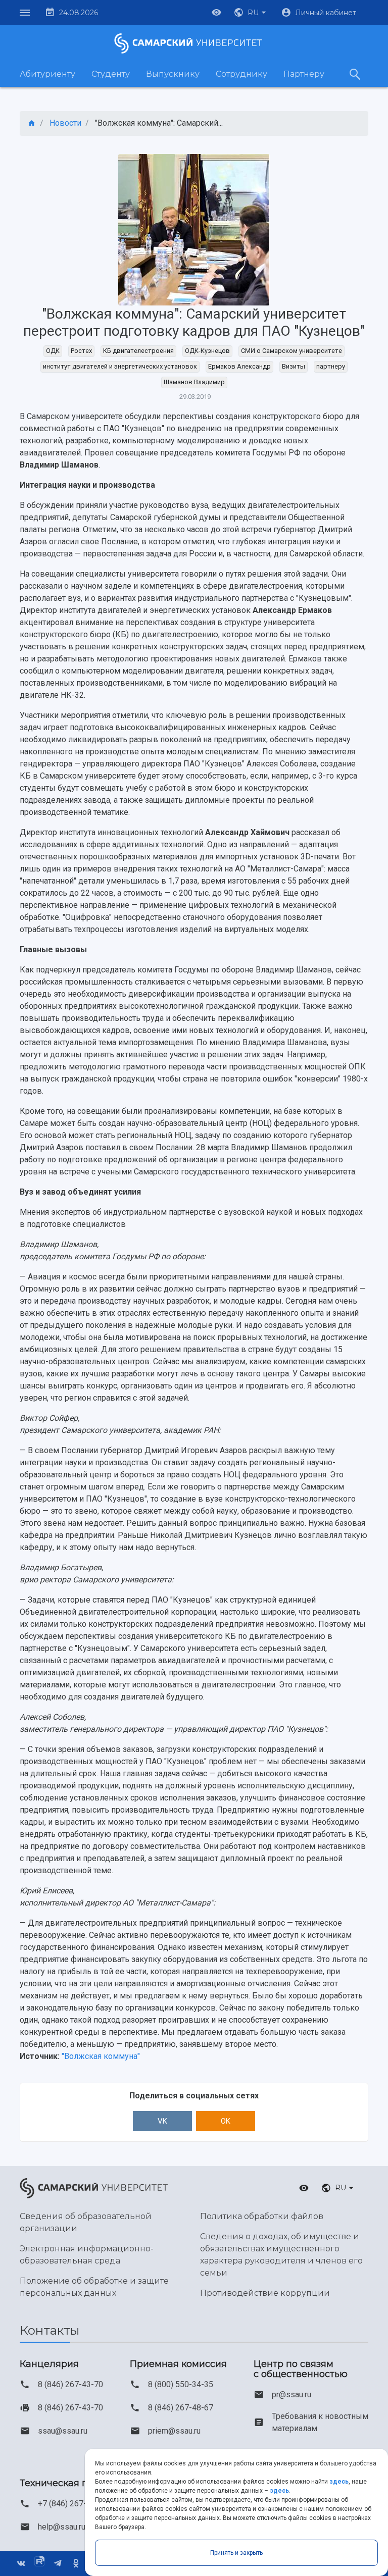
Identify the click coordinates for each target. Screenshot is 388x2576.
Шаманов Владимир (194, 382)
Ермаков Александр (239, 366)
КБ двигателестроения (138, 351)
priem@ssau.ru (174, 2431)
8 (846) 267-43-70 (70, 2384)
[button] (251, 13)
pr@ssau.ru (292, 2394)
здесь (339, 2482)
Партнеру (304, 74)
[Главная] (32, 123)
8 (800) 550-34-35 (181, 2384)
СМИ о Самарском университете (292, 351)
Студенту (111, 74)
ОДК (53, 351)
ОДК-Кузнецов (207, 351)
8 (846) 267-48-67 (181, 2408)
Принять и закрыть (236, 2553)
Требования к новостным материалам (320, 2422)
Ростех (81, 351)
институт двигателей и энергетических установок (120, 366)
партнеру (331, 366)
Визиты (294, 366)
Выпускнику (173, 74)
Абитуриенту (47, 74)
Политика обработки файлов (262, 2216)
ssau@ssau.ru (63, 2431)
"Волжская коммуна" (101, 2056)
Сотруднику (241, 74)
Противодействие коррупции (265, 2293)
